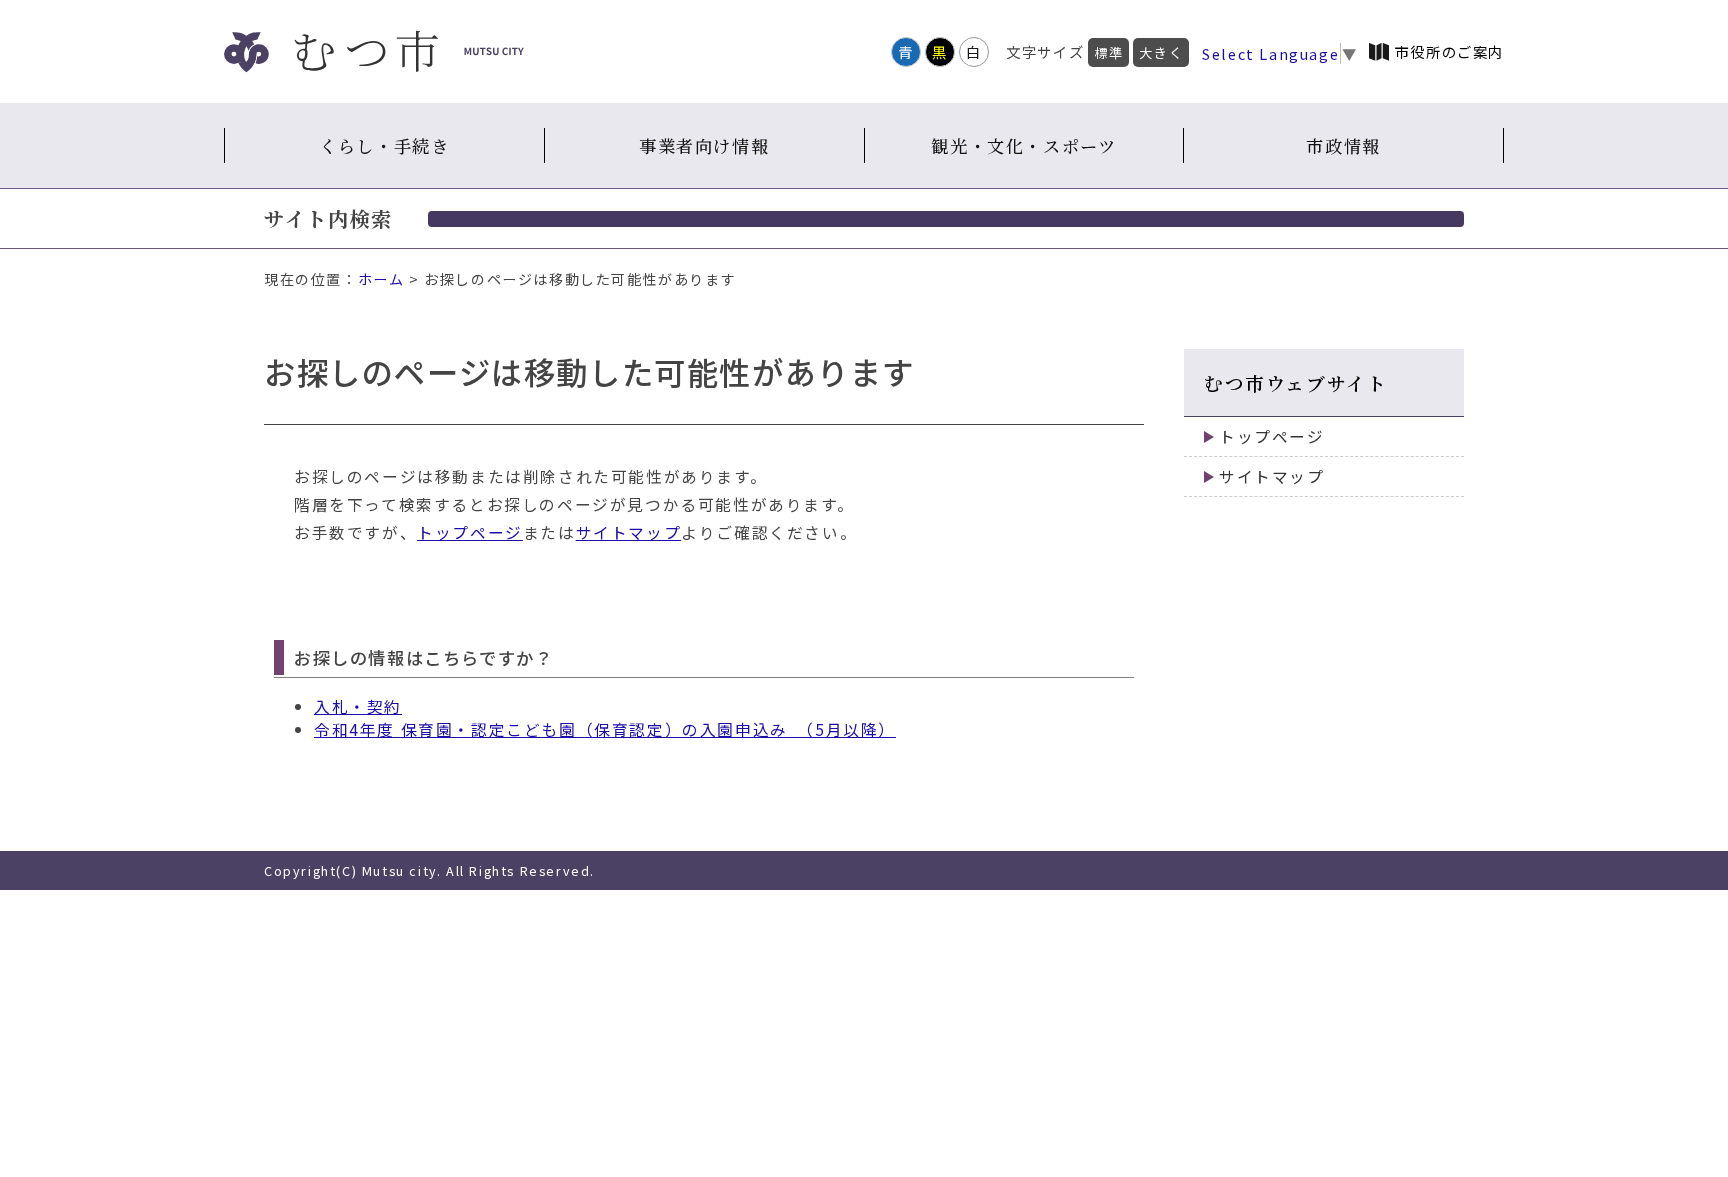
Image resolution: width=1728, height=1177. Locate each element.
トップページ (470, 532)
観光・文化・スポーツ (1023, 145)
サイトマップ (629, 532)
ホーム (381, 279)
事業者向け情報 (704, 145)
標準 (1108, 52)
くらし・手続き (384, 145)
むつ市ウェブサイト (1295, 382)
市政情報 (1343, 145)
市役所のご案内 (1449, 51)
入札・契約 (358, 706)
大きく (1161, 52)
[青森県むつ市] (374, 51)
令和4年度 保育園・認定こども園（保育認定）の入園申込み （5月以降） (605, 729)
